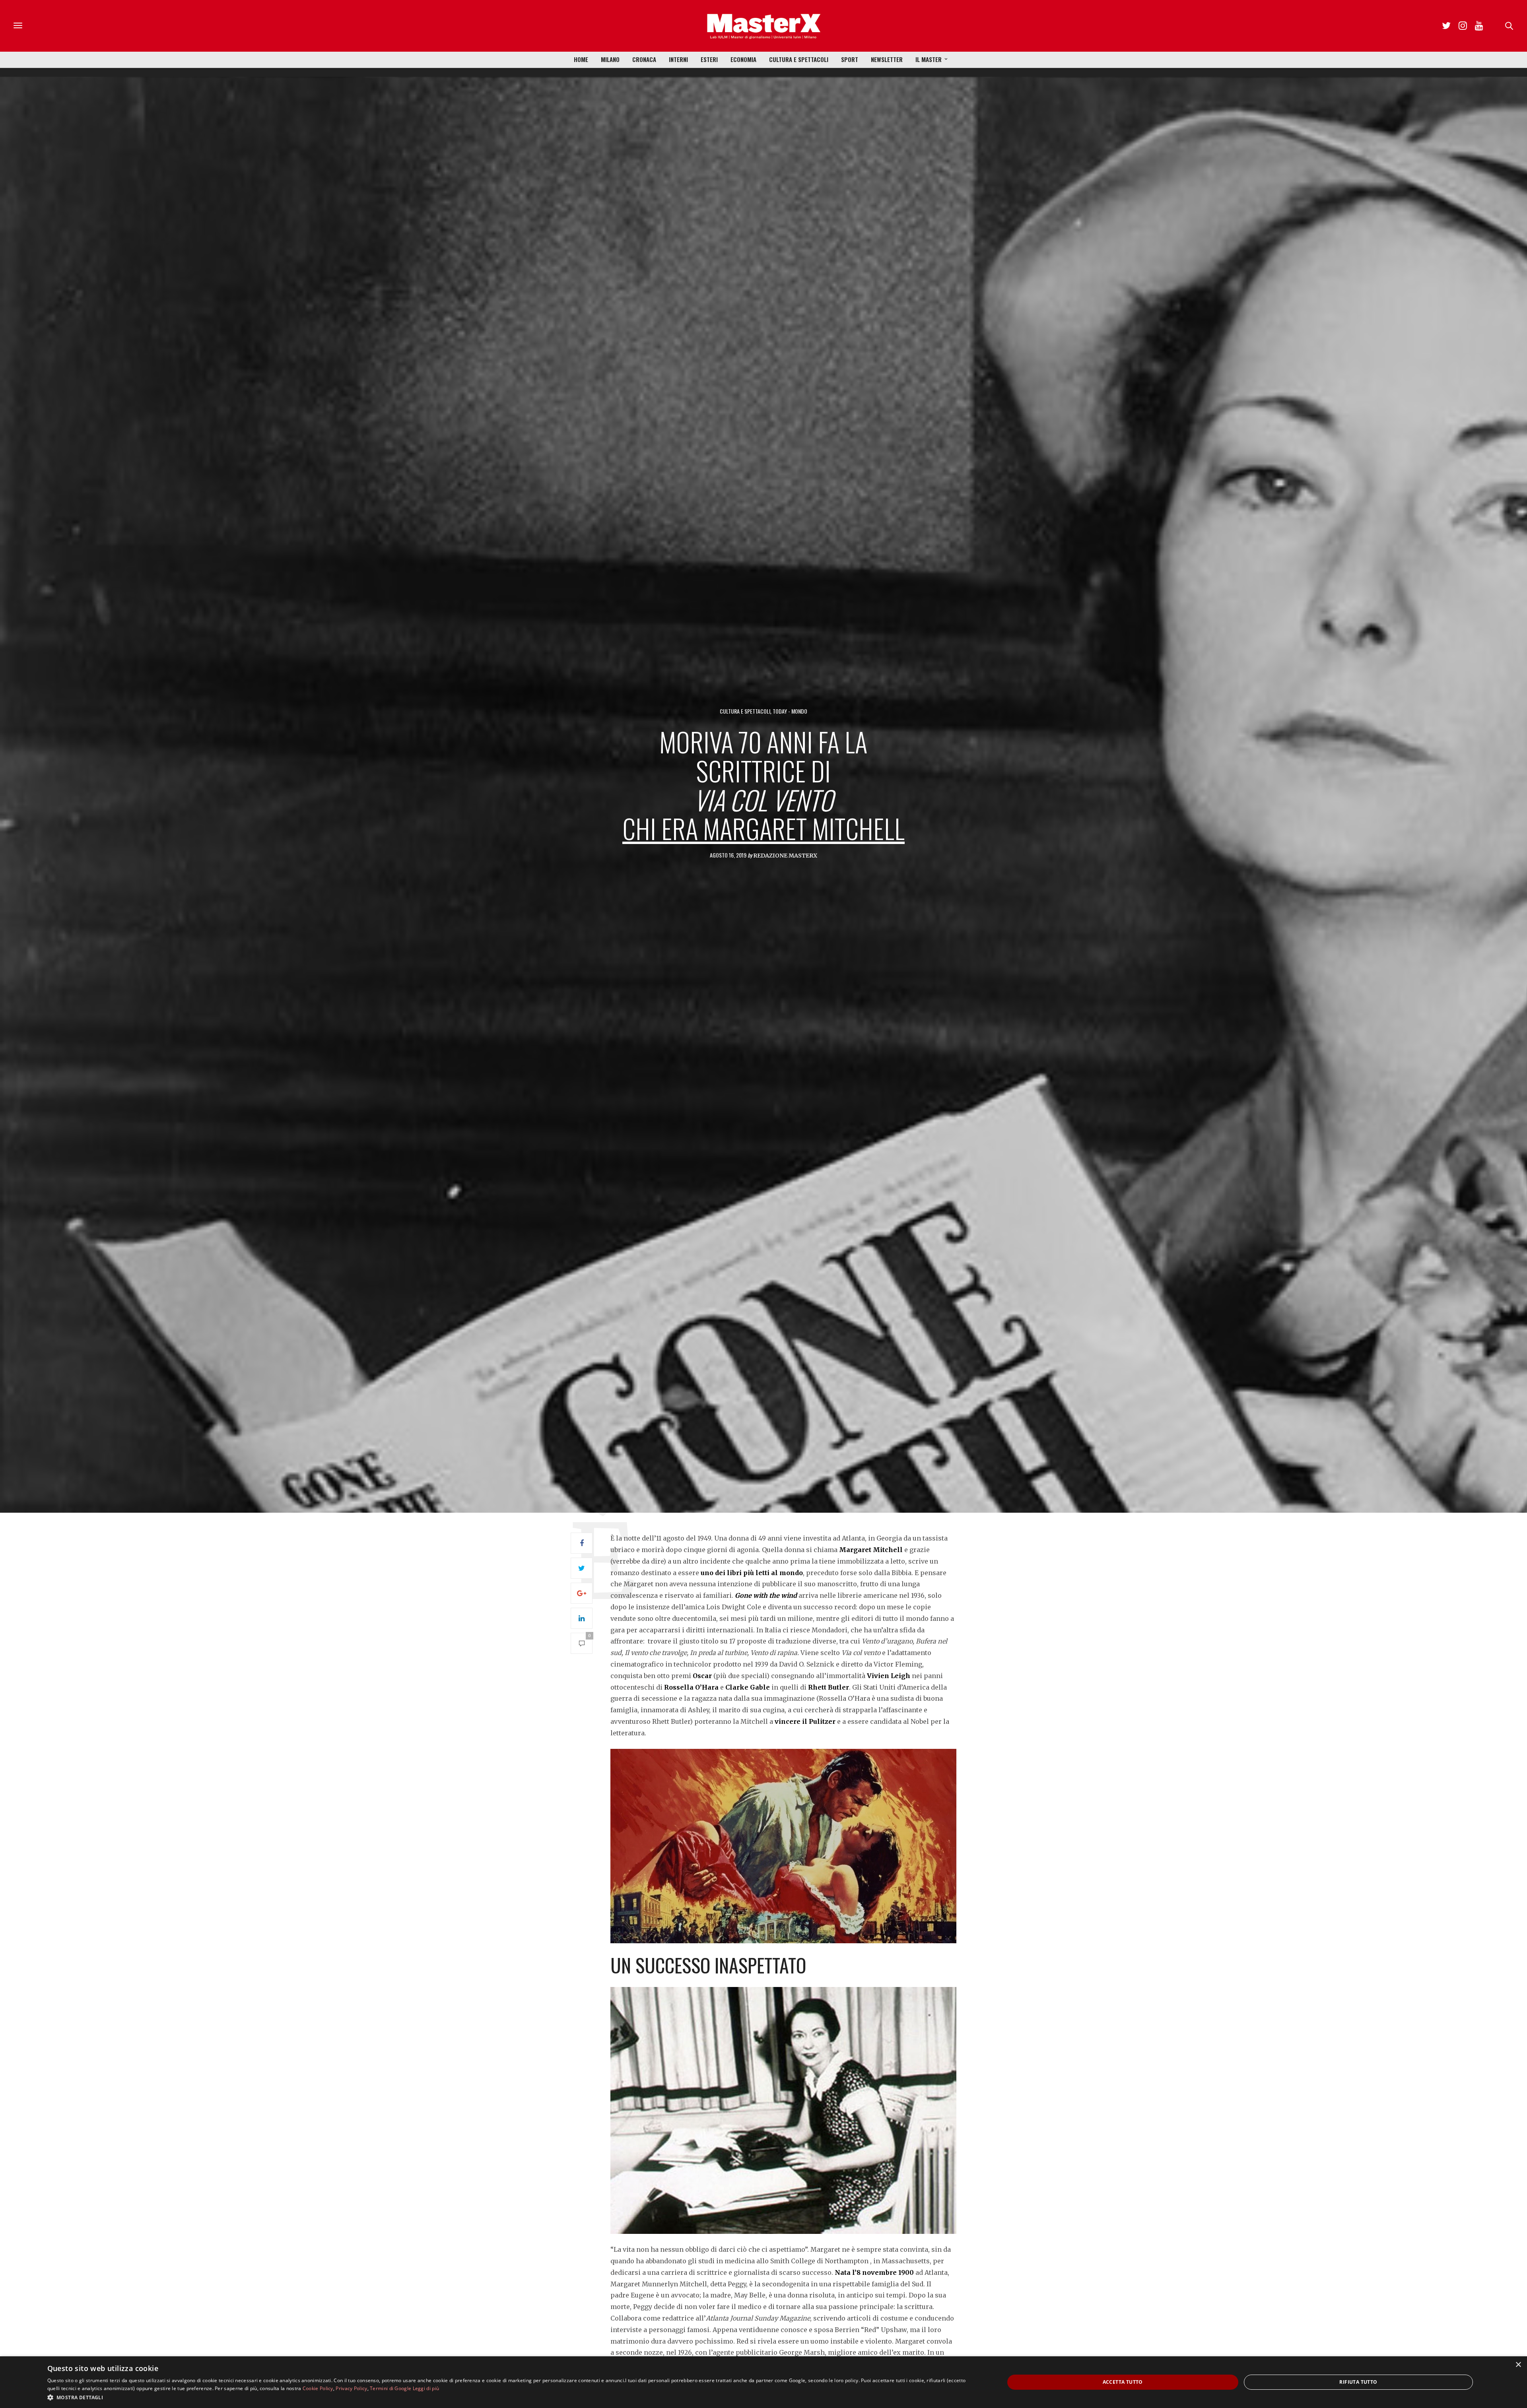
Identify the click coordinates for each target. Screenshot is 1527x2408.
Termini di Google (390, 2388)
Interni (678, 59)
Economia (743, 59)
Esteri (709, 59)
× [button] (1518, 2365)
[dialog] (763, 2382)
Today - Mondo (790, 711)
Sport (850, 59)
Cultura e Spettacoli (799, 59)
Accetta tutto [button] (1123, 2382)
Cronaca (644, 59)
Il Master (929, 59)
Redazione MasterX (785, 856)
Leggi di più (426, 2388)
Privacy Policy (351, 2388)
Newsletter (887, 59)
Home (581, 59)
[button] (512, 2397)
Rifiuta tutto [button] (1358, 2382)
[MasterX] (763, 26)
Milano (610, 59)
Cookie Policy (318, 2388)
